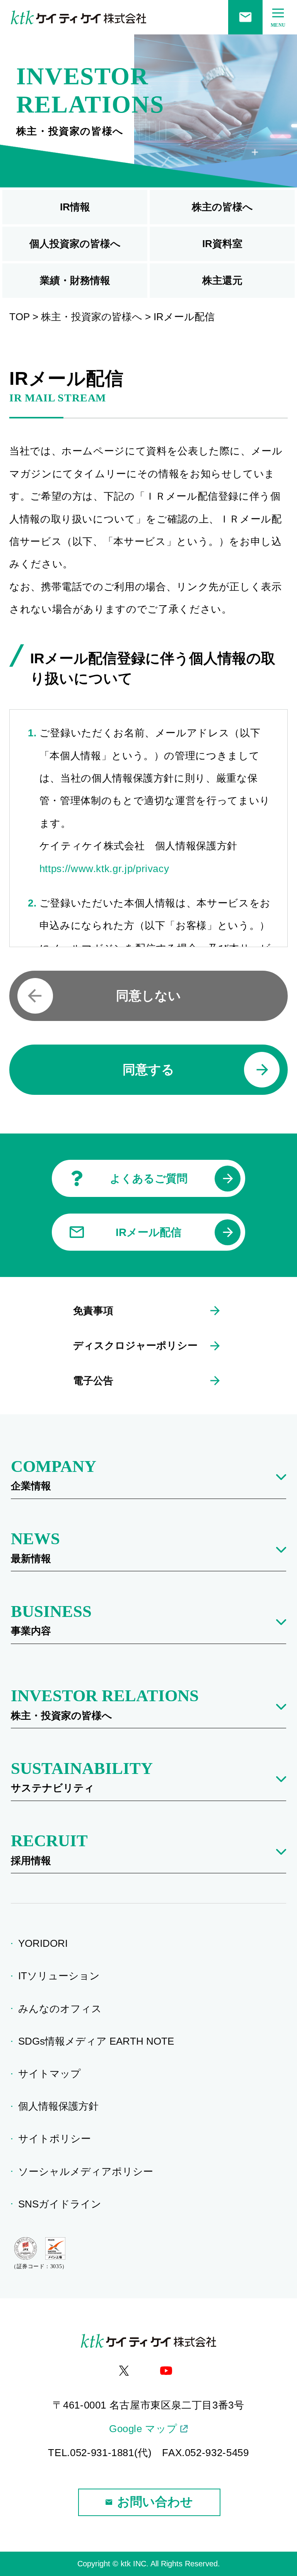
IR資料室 (222, 244)
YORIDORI (45, 1943)
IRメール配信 (148, 1232)
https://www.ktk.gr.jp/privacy (104, 869)
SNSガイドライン (62, 2204)
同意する (148, 1069)
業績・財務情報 (75, 280)
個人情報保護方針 (61, 2106)
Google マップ (143, 2429)
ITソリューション (61, 1976)
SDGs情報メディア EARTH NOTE (99, 2041)
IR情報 (75, 207)
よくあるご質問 (149, 1179)
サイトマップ (52, 2074)
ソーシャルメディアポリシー (88, 2171)
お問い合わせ (155, 2502)
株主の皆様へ (222, 207)
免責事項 (93, 1311)
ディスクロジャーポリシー (135, 1345)
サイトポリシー (57, 2139)
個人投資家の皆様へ (75, 244)
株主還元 (222, 280)
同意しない (148, 996)
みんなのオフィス (62, 2009)
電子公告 (93, 1381)
